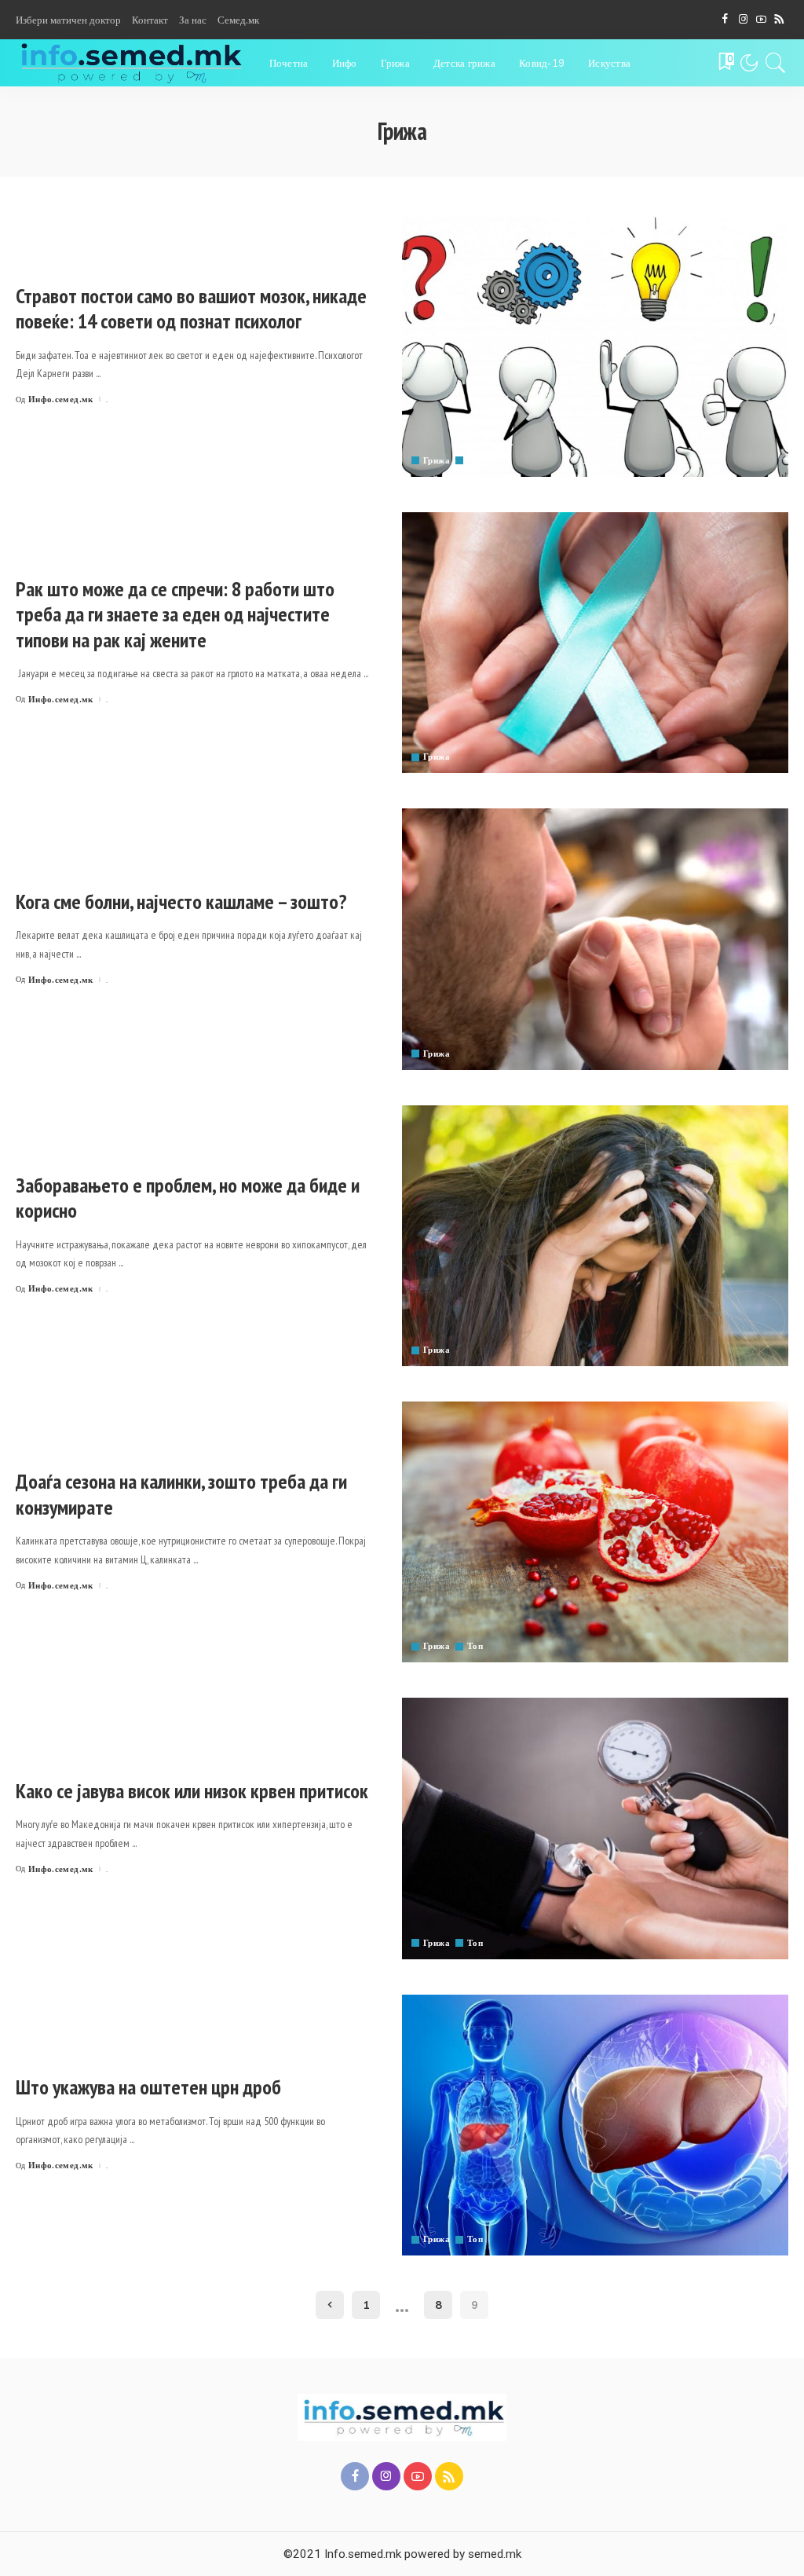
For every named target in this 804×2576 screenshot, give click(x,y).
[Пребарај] (776, 63)
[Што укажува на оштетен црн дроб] (595, 2125)
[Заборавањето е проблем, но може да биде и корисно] (595, 1236)
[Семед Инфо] (131, 63)
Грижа (437, 461)
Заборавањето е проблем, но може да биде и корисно (188, 1198)
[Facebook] (725, 20)
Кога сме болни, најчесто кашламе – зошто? (181, 901)
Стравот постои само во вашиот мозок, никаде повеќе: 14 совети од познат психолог (191, 309)
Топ (475, 461)
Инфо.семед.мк (61, 399)
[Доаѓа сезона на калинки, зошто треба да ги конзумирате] (595, 1532)
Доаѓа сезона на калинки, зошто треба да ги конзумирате (181, 1494)
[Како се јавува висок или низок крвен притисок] (595, 1828)
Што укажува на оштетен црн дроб (148, 2087)
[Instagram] (743, 20)
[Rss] (779, 20)
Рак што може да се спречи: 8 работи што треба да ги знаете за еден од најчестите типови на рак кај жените (175, 614)
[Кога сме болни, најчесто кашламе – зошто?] (595, 939)
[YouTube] (761, 20)
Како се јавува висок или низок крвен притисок (192, 1791)
